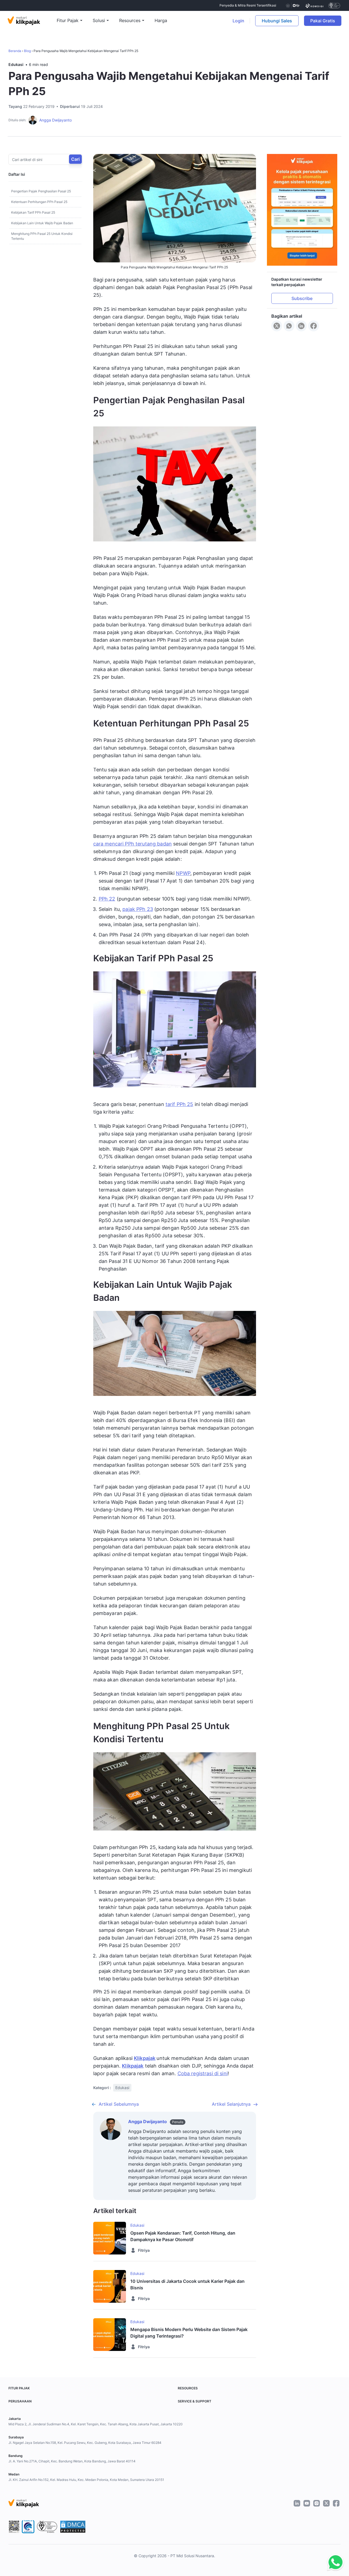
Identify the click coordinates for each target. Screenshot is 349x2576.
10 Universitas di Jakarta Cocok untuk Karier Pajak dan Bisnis (187, 2284)
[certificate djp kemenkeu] (292, 5)
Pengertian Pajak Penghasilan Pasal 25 (41, 191)
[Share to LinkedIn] (301, 326)
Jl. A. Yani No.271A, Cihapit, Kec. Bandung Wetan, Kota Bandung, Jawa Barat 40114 (72, 2461)
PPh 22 (107, 899)
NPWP (183, 873)
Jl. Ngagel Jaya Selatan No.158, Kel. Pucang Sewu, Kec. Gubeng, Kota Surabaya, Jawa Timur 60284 (85, 2443)
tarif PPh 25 (179, 1104)
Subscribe (302, 299)
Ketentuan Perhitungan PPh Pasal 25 (39, 202)
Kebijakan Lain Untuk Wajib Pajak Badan (42, 223)
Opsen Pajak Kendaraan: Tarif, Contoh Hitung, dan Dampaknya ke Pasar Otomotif (183, 2236)
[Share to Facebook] (314, 326)
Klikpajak (145, 2058)
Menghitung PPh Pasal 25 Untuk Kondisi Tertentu (42, 236)
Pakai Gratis (326, 21)
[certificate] (315, 5)
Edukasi (16, 64)
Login (238, 21)
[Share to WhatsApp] (289, 326)
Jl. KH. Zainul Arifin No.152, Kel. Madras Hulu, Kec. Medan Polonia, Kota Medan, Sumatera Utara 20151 (86, 2480)
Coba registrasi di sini (203, 2073)
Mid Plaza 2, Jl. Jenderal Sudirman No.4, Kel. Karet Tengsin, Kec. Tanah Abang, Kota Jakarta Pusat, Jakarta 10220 (96, 2424)
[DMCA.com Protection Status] (73, 2527)
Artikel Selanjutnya (231, 2104)
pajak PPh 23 (138, 909)
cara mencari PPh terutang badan (133, 844)
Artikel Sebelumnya (119, 2104)
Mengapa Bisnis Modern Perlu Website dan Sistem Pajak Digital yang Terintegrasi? (189, 2333)
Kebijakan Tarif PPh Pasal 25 (33, 212)
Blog (27, 51)
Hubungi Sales (277, 21)
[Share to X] (277, 326)
